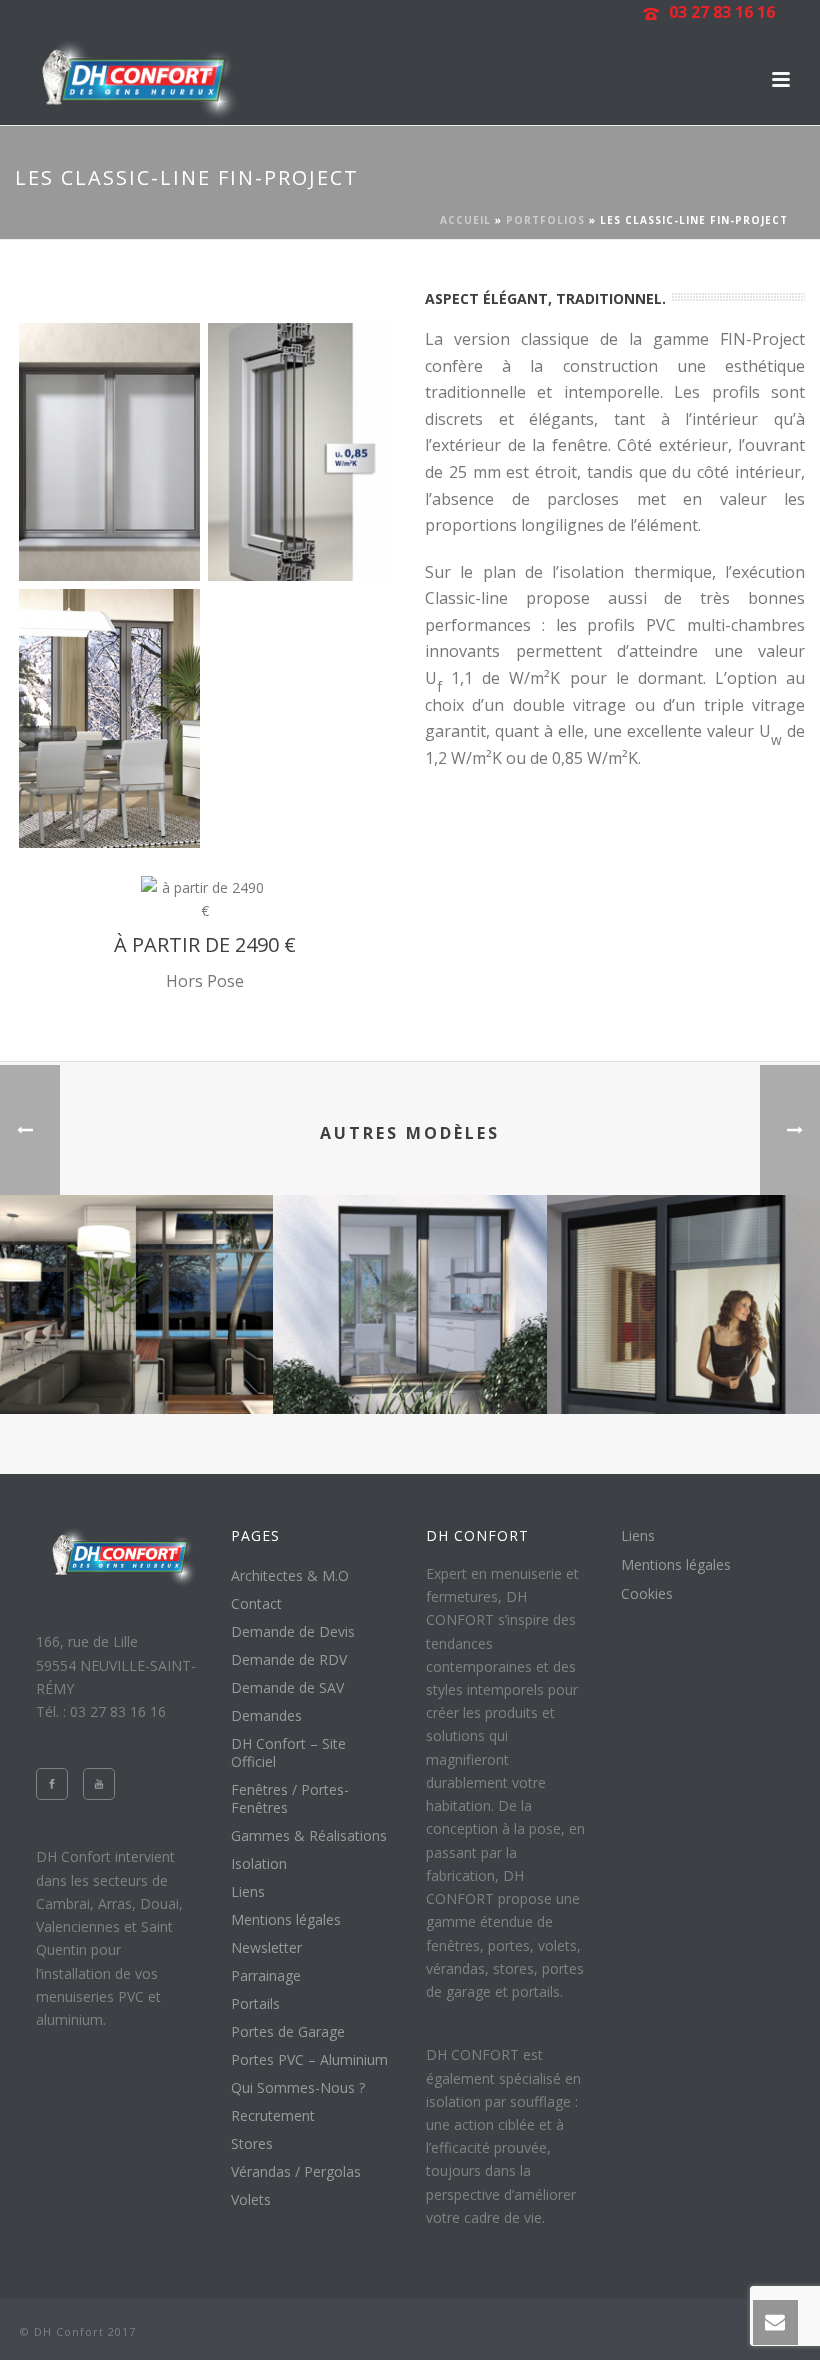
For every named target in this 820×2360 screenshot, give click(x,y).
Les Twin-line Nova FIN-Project (683, 1360)
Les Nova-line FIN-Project (137, 1360)
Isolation (259, 1864)
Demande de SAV (287, 1688)
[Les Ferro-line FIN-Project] (409, 1274)
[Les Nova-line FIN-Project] (136, 1274)
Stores (252, 2144)
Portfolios (545, 220)
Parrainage (266, 1976)
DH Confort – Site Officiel (288, 1753)
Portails (255, 2004)
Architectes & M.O (290, 1576)
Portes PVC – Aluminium (309, 2060)
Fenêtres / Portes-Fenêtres (290, 1799)
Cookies (647, 1594)
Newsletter (266, 1948)
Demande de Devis (293, 1632)
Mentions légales (286, 1920)
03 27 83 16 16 (722, 12)
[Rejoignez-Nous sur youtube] (99, 1784)
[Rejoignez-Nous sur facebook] (52, 1784)
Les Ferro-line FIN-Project (410, 1360)
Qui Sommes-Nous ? (298, 2088)
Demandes (266, 1716)
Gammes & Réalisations (309, 1836)
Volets (251, 2200)
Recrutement (273, 2116)
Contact (256, 1604)
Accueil (465, 220)
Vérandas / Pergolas (296, 2172)
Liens (248, 1892)
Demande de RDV (289, 1660)
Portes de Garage (288, 2032)
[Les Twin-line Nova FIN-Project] (683, 1274)
